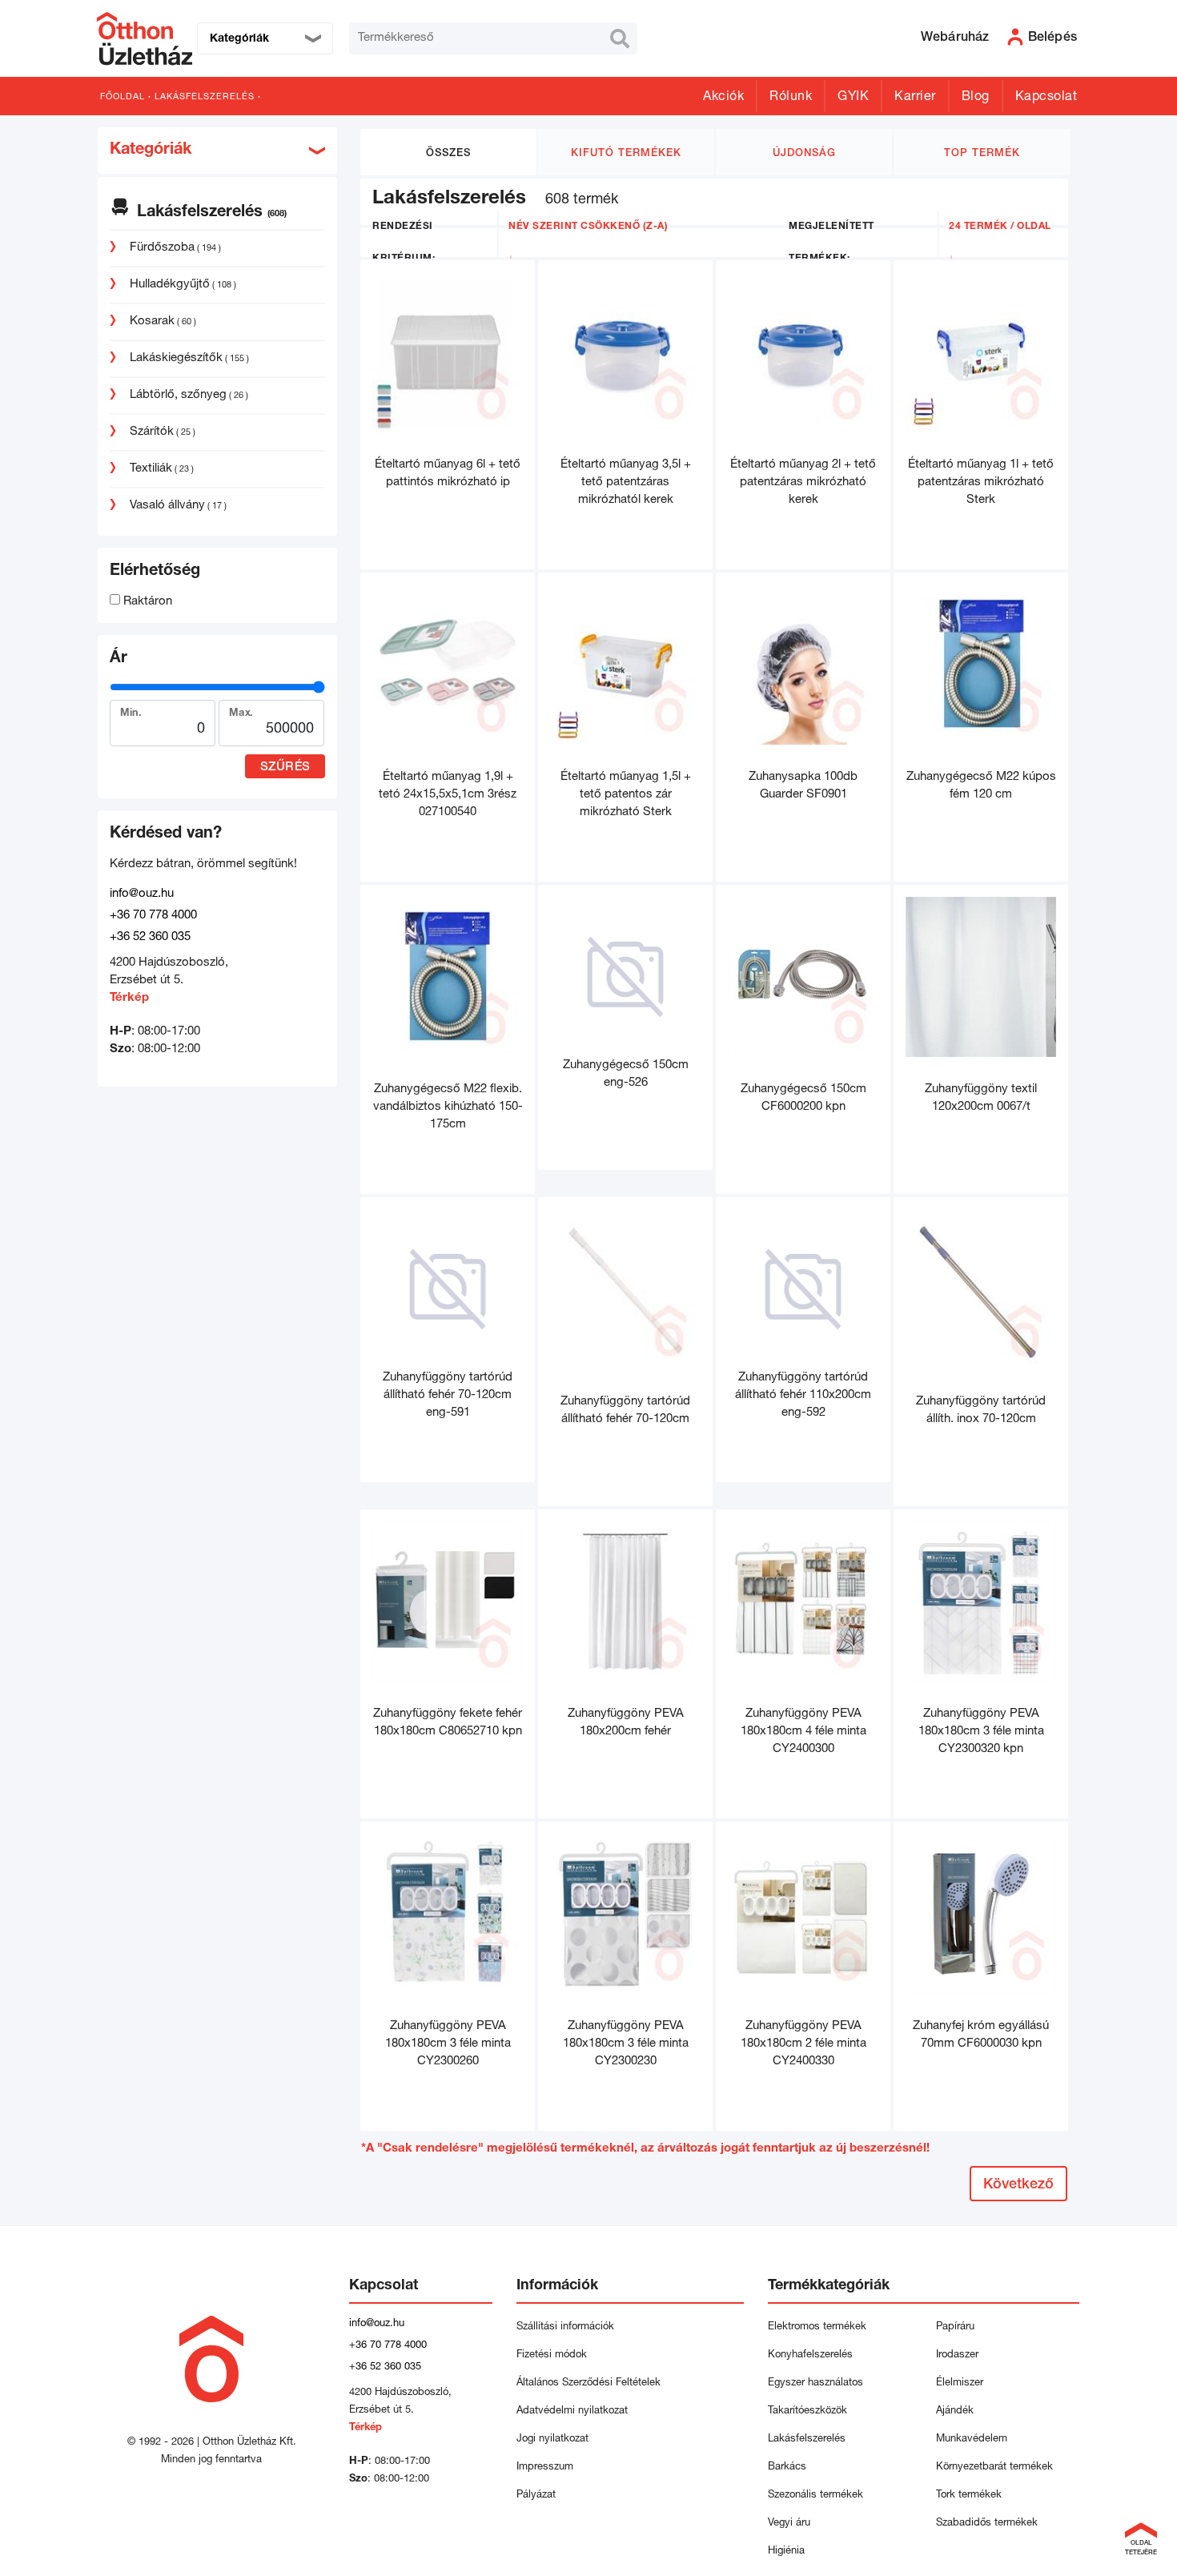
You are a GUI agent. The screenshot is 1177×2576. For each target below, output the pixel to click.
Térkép (129, 998)
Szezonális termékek (815, 2496)
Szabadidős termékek (987, 2524)
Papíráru (955, 2327)
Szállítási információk (565, 2327)
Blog (976, 98)
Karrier (915, 98)
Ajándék (955, 2411)
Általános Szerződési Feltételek (588, 2383)
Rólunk (791, 98)
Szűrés (285, 768)
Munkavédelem (972, 2439)
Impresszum (545, 2467)
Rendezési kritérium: (404, 243)
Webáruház (955, 38)
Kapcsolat (1046, 98)
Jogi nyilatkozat (552, 2439)
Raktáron (146, 602)
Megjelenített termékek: (832, 243)
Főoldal (123, 97)
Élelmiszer (960, 2383)
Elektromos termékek (817, 2327)
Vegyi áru (789, 2524)
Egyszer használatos (815, 2383)
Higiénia (786, 2552)
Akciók (723, 98)
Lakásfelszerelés (205, 97)
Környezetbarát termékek (994, 2467)
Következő (1018, 2185)
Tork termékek (969, 2496)
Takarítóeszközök (807, 2411)
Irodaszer (957, 2355)
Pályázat (536, 2496)
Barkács (787, 2467)
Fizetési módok (552, 2355)
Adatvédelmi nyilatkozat (575, 2411)
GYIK (853, 98)
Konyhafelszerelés (810, 2355)
